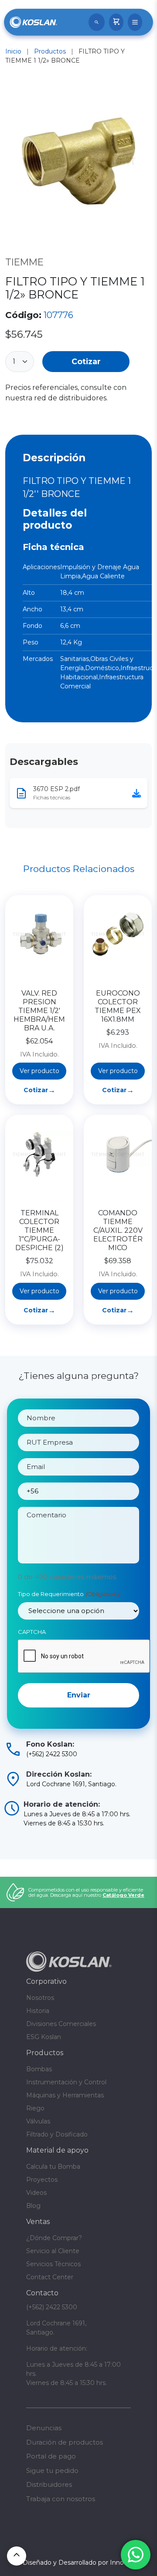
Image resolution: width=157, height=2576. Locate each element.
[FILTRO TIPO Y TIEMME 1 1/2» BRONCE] (78, 163)
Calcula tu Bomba (53, 2167)
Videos (36, 2193)
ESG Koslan (44, 2037)
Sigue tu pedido (52, 2470)
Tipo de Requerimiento (69, 1594)
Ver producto (39, 1071)
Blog (33, 2206)
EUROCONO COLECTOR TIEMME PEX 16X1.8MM (118, 1006)
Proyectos (42, 2180)
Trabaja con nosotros (61, 2499)
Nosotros (40, 1998)
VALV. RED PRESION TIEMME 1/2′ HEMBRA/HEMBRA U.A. (39, 1011)
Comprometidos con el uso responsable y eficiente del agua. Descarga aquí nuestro (86, 1892)
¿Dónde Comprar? (54, 2238)
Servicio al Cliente (53, 2251)
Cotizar (86, 361)
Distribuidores (49, 2484)
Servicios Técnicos (53, 2264)
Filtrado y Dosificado (57, 2134)
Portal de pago (51, 2456)
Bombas (39, 2069)
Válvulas (38, 2121)
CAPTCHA (32, 1632)
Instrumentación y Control (66, 2082)
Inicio (13, 51)
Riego (35, 2108)
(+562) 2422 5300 (52, 2307)
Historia (38, 2011)
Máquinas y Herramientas (65, 2095)
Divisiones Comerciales (61, 2024)
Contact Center (50, 2277)
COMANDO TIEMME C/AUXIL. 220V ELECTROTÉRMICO (118, 1230)
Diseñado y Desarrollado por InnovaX (79, 2563)
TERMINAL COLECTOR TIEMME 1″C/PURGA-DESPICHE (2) (39, 1230)
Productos (50, 51)
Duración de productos (65, 2442)
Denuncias (44, 2428)
